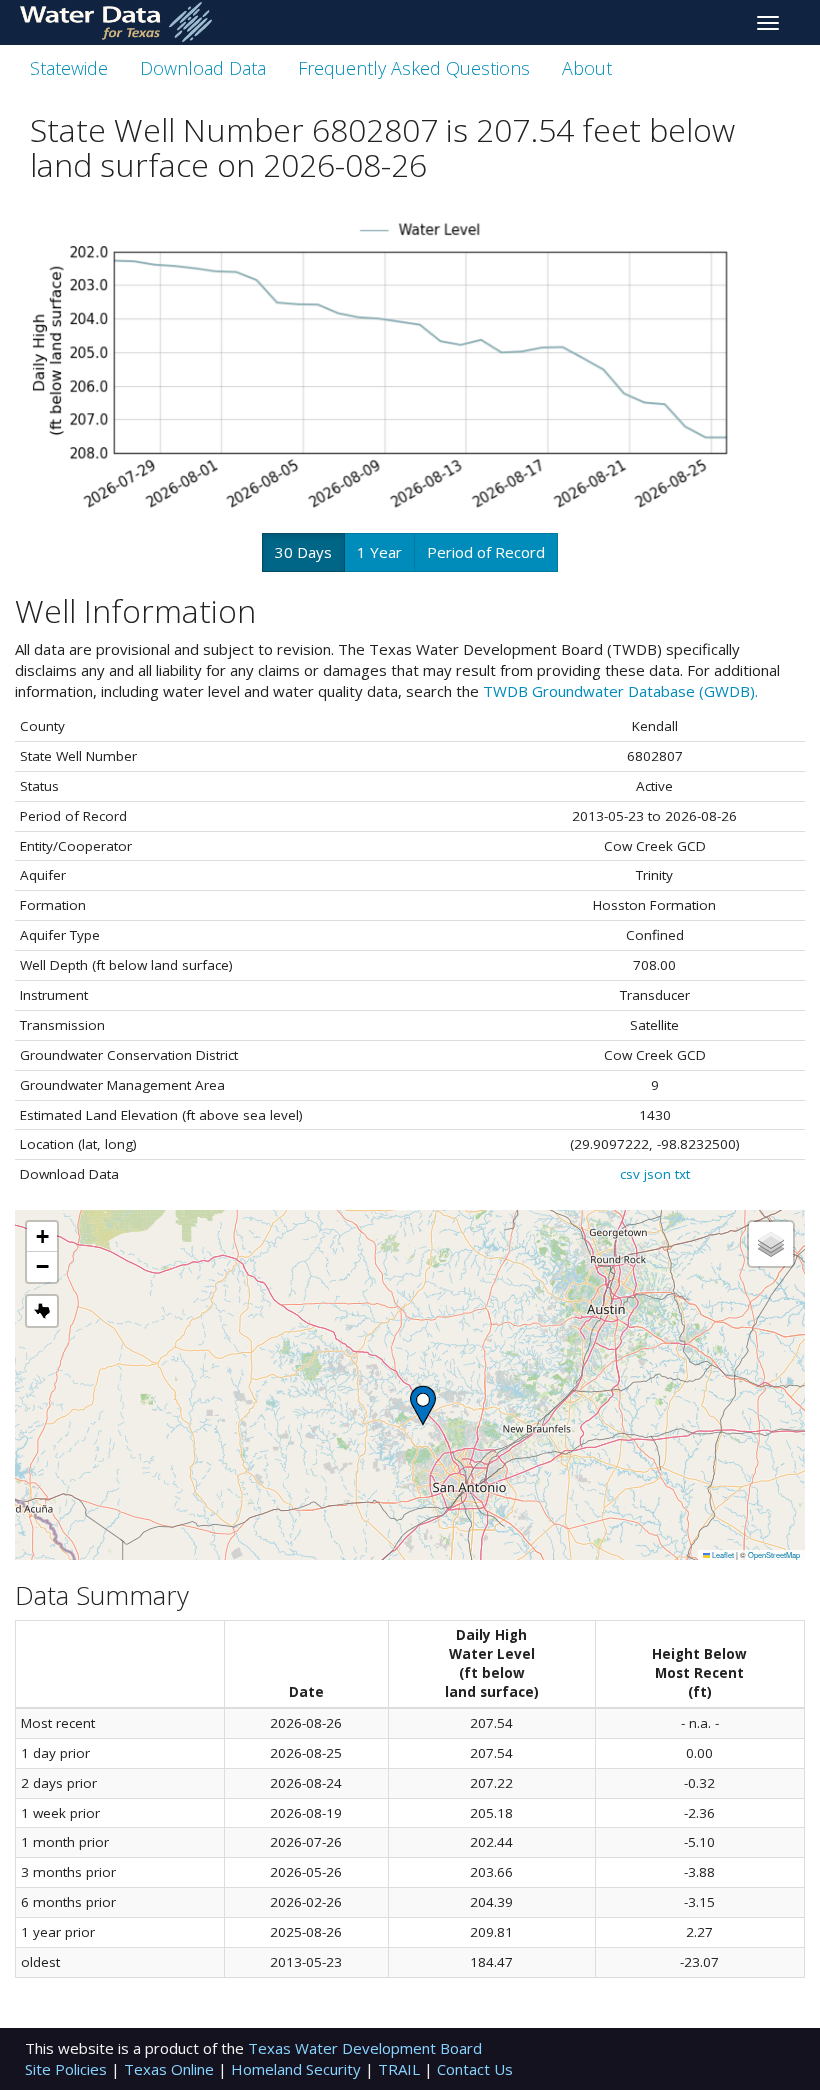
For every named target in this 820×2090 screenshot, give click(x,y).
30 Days (303, 552)
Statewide (69, 68)
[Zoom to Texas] (42, 1311)
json (657, 1174)
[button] (423, 1405)
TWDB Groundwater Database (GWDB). (620, 691)
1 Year (379, 552)
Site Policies (68, 2069)
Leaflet (722, 1554)
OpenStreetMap (774, 1554)
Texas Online (171, 2069)
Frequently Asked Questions (414, 68)
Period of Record (486, 552)
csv (630, 1174)
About (587, 68)
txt (682, 1174)
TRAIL (401, 2069)
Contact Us (475, 2069)
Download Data (203, 68)
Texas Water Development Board (365, 2048)
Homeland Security (298, 2069)
